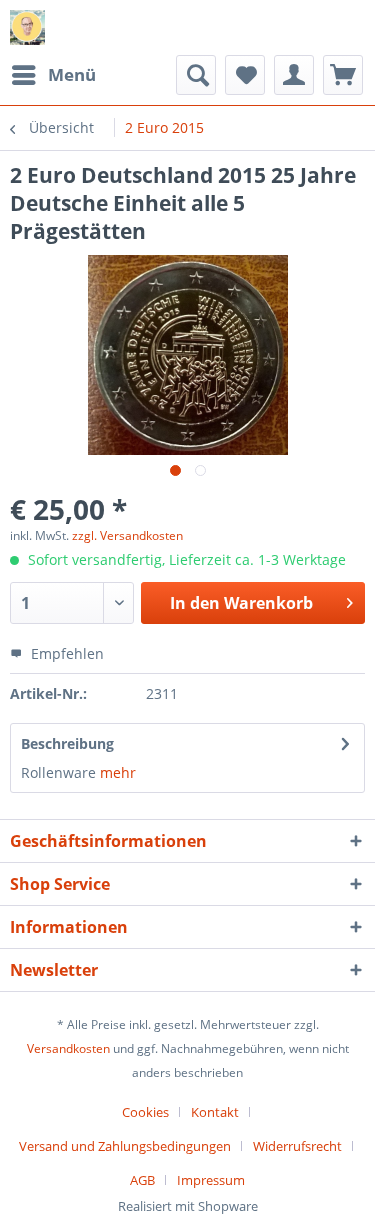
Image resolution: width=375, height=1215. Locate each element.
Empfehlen (65, 653)
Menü (72, 74)
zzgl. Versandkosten (127, 535)
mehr (118, 772)
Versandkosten (68, 1048)
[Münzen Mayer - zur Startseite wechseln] (27, 27)
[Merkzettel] (245, 75)
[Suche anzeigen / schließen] (196, 75)
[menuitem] (53, 75)
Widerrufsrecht (297, 1146)
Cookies (145, 1112)
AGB (142, 1180)
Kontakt (215, 1112)
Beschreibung (67, 743)
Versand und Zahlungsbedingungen (125, 1146)
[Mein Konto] (294, 75)
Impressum (211, 1180)
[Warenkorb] (343, 75)
